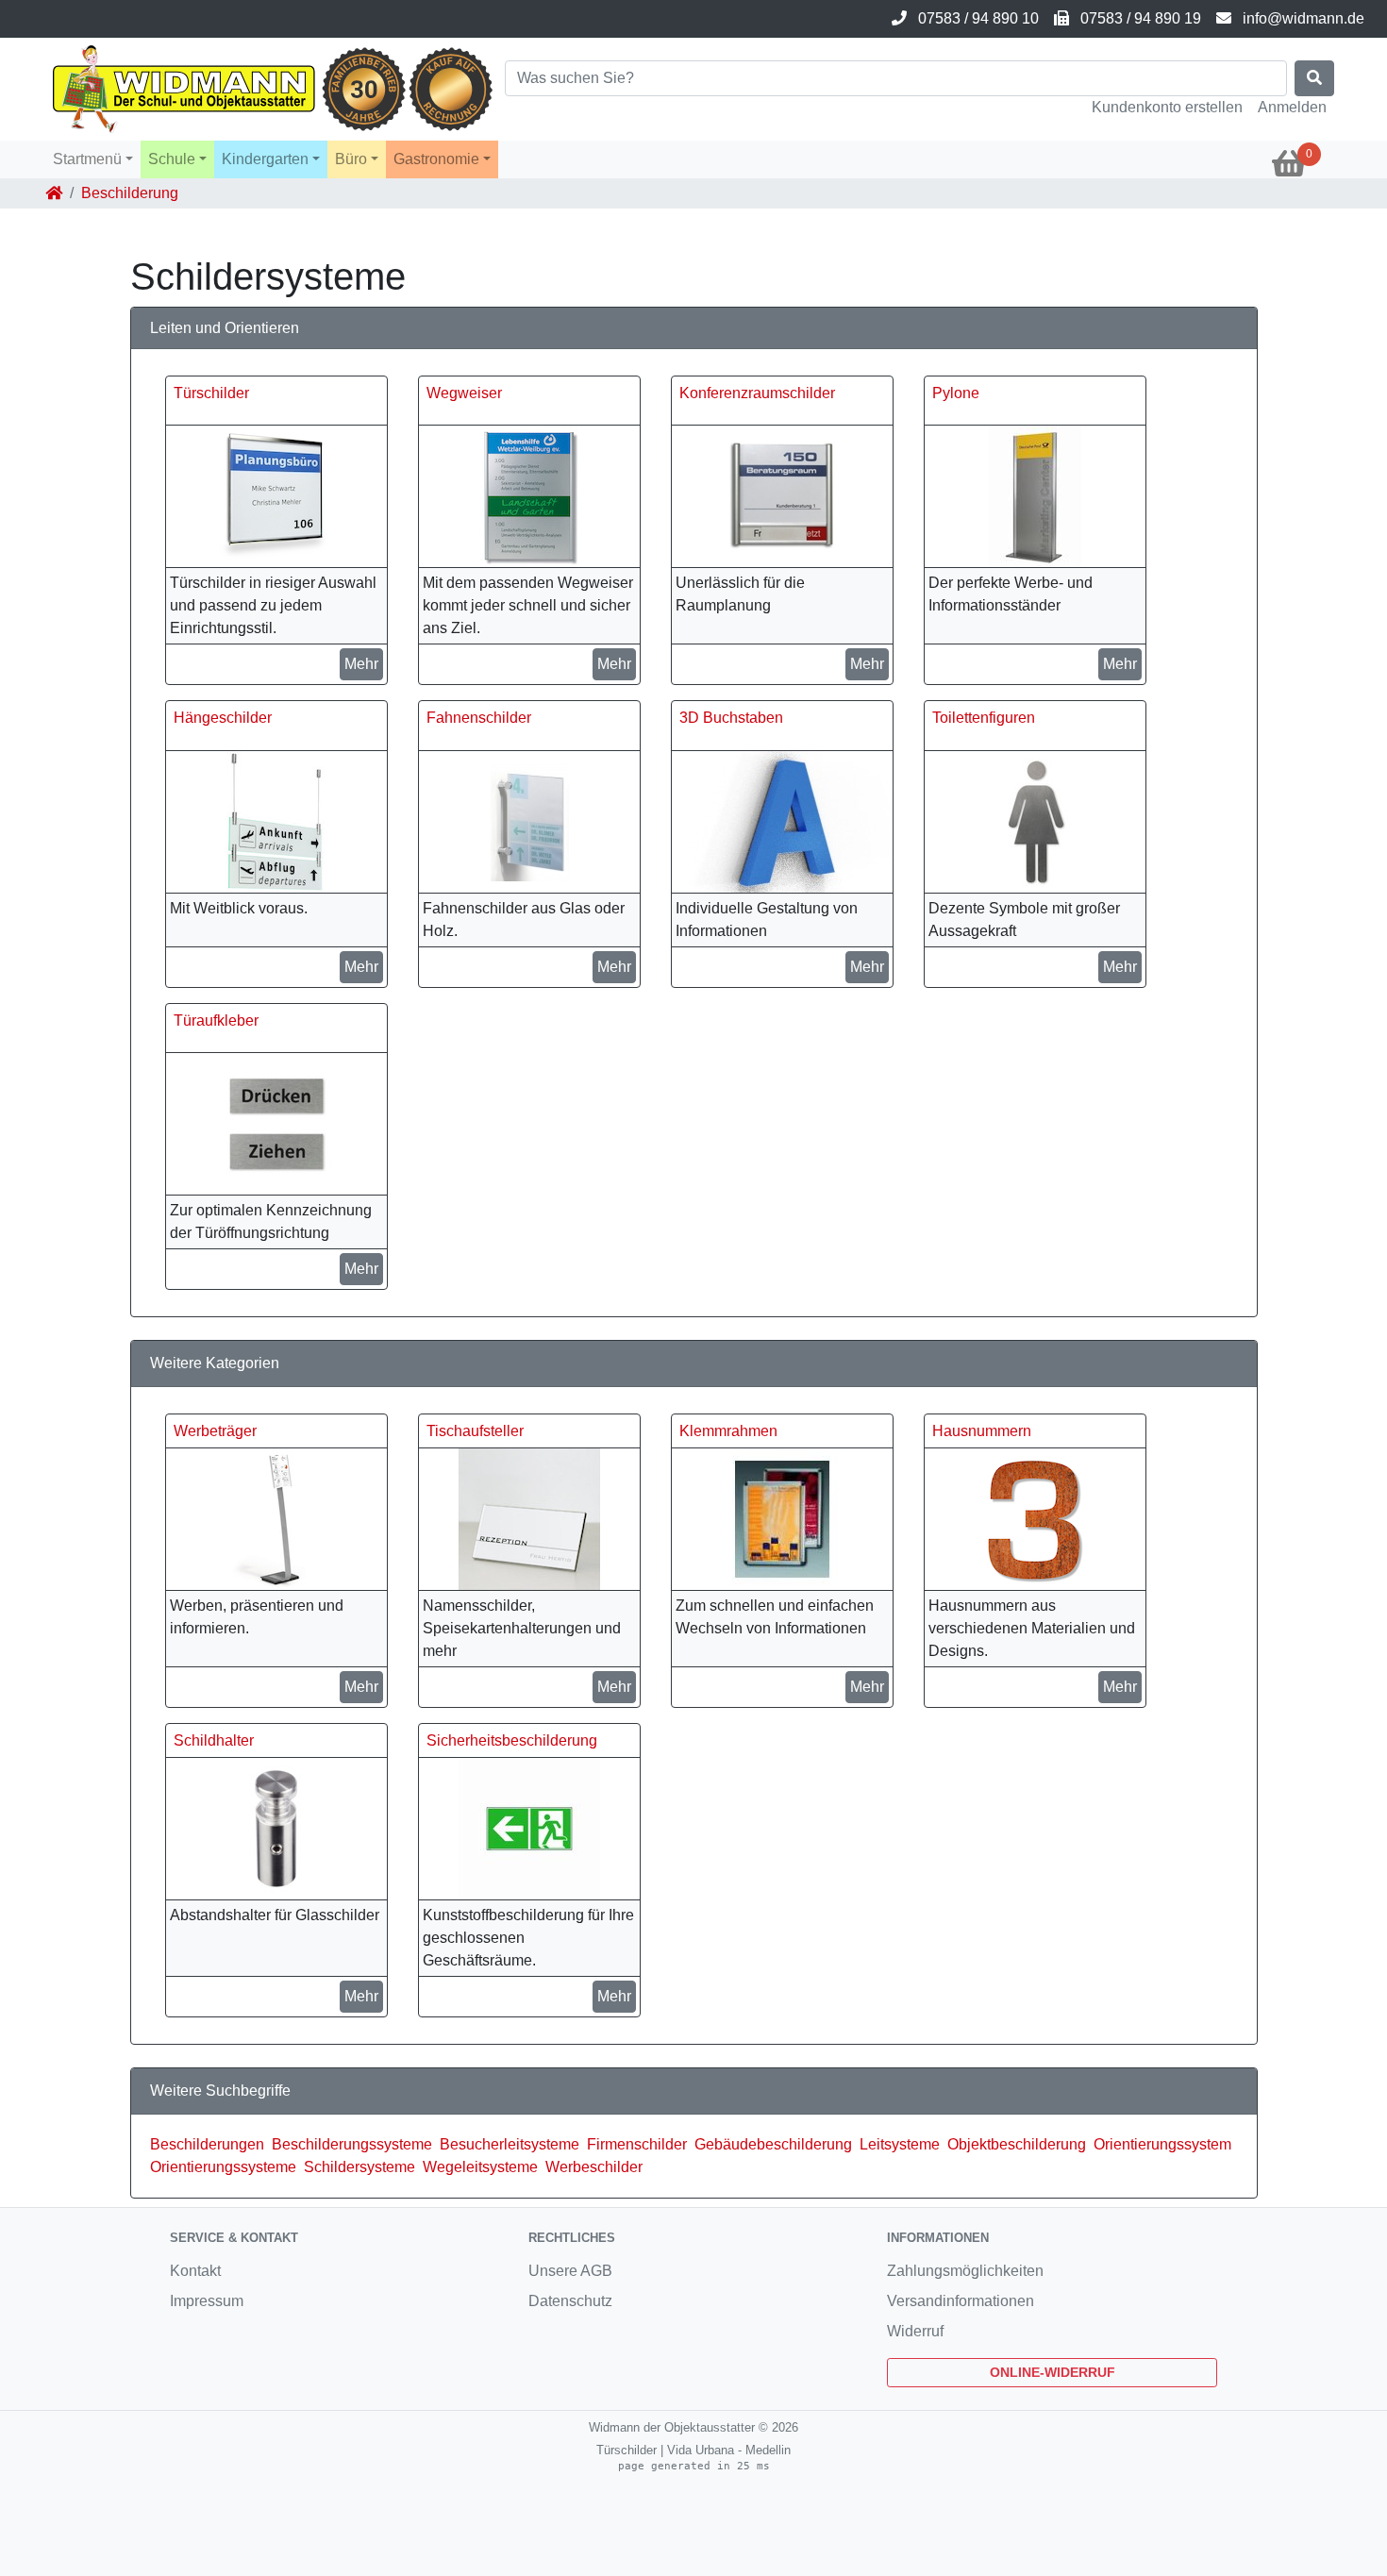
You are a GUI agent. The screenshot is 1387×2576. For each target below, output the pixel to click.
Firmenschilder (637, 2144)
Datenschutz (570, 2301)
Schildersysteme (359, 2167)
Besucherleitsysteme (510, 2144)
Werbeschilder (594, 2167)
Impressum (207, 2301)
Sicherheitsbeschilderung (512, 1740)
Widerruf (915, 2331)
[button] (93, 159)
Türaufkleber (216, 1020)
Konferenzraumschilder (757, 393)
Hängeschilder (223, 718)
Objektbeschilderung (1017, 2144)
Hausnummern (982, 1431)
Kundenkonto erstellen (1167, 107)
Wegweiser (464, 393)
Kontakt (195, 2271)
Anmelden (1292, 107)
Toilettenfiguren (984, 718)
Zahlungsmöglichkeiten (965, 2271)
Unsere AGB (570, 2271)
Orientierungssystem (1162, 2144)
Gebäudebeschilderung (773, 2144)
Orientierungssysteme (223, 2167)
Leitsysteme (900, 2144)
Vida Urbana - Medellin (729, 2450)
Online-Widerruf (1053, 2372)
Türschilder (211, 393)
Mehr (361, 664)
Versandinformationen (961, 2301)
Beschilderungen (207, 2144)
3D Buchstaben (731, 718)
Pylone (956, 393)
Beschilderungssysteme (352, 2144)
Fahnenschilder (479, 718)
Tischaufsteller (475, 1431)
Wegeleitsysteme (480, 2167)
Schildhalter (214, 1740)
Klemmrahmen (728, 1431)
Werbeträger (215, 1431)
